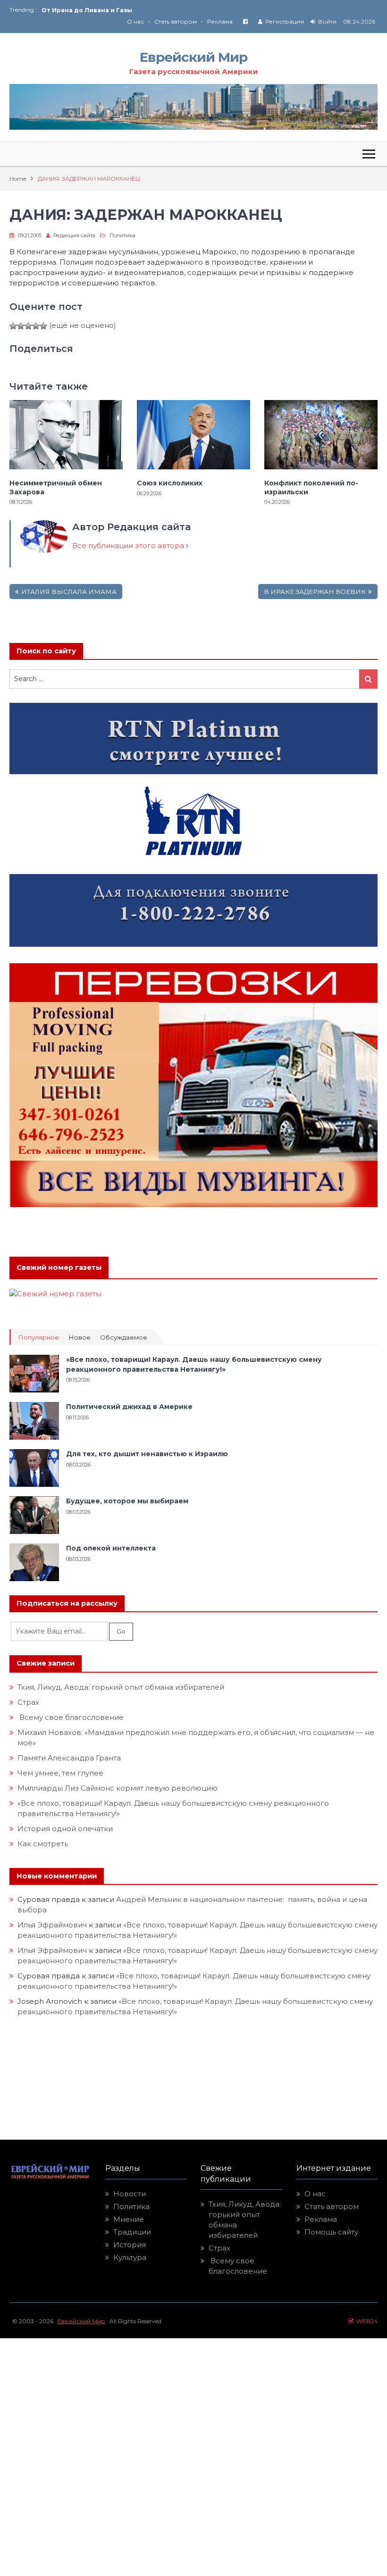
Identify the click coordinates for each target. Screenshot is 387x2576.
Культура (130, 2257)
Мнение (129, 2219)
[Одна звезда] (13, 326)
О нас (135, 21)
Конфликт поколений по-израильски (311, 487)
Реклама (220, 21)
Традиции (132, 2232)
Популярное (38, 1338)
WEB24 (366, 2321)
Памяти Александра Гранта (69, 1758)
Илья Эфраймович (52, 1925)
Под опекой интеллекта (111, 1548)
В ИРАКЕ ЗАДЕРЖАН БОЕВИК (315, 592)
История (130, 2245)
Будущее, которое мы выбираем (127, 1501)
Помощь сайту (331, 2232)
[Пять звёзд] (43, 326)
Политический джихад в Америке (129, 1407)
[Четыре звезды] (36, 326)
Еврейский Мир (193, 57)
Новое (80, 1338)
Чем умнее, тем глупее (60, 1773)
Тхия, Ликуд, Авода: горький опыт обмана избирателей (121, 1687)
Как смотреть (44, 1844)
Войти (327, 21)
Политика (122, 235)
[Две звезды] (21, 326)
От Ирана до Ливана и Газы (87, 10)
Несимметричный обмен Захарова (56, 487)
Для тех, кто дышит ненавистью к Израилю (147, 1454)
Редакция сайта (74, 235)
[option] (118, 10)
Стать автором (176, 21)
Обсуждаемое (124, 1338)
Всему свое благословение (71, 1717)
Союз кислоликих (170, 483)
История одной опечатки (65, 1829)
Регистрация (285, 21)
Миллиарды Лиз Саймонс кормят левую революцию (118, 1788)
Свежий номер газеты (59, 1267)
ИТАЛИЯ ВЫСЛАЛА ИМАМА (69, 592)
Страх (28, 1702)
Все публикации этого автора (129, 546)
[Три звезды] (28, 326)
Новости (130, 2194)
